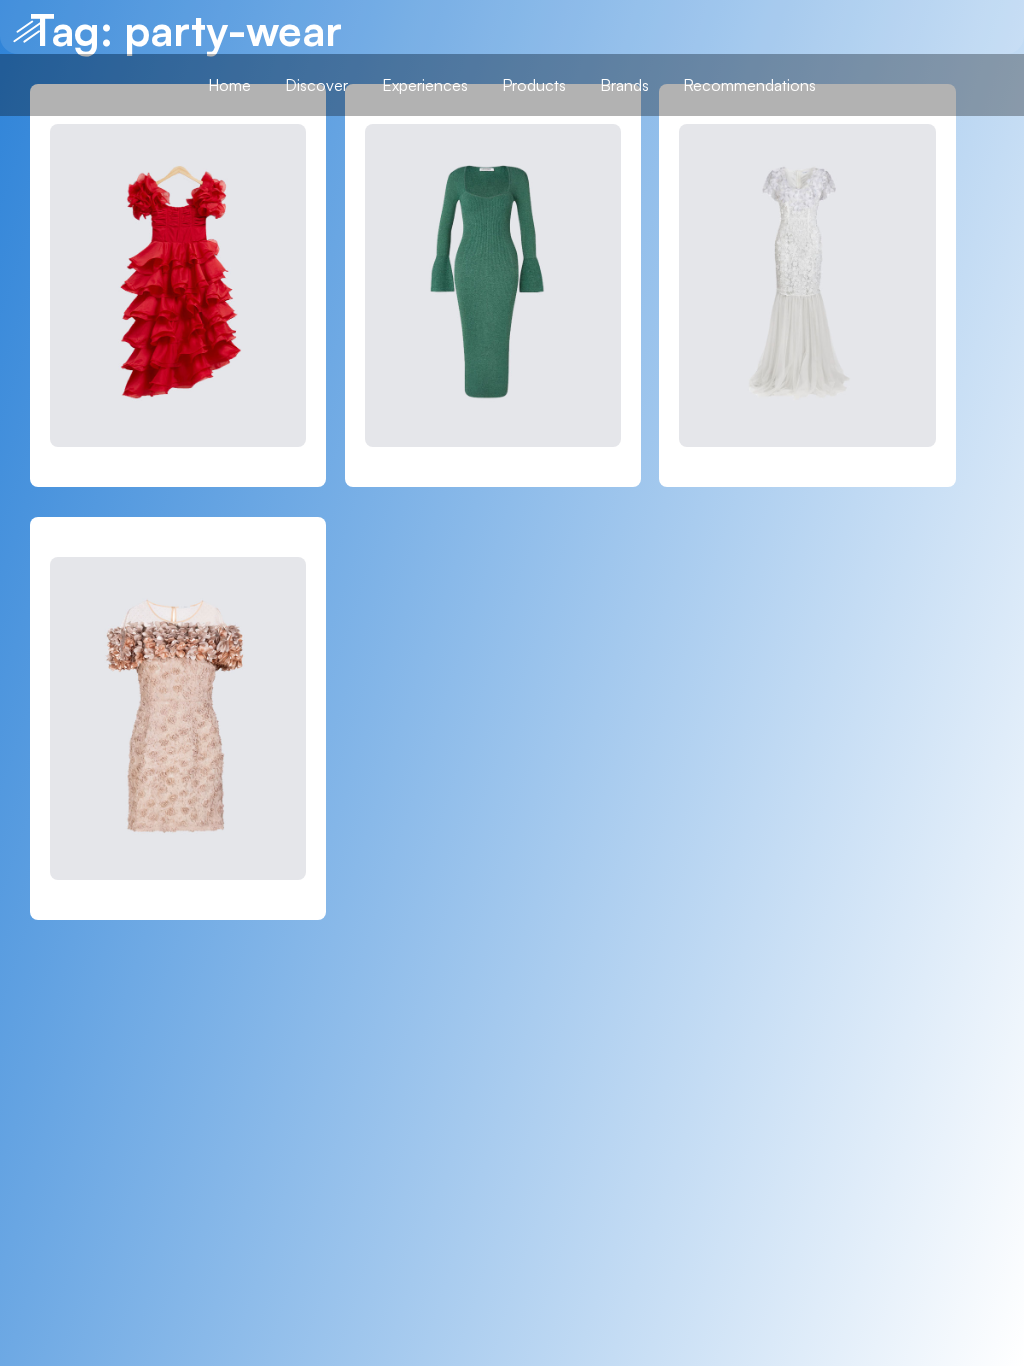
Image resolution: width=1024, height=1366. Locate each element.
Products (534, 85)
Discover (316, 85)
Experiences (425, 85)
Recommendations (749, 85)
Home (229, 85)
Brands (624, 85)
